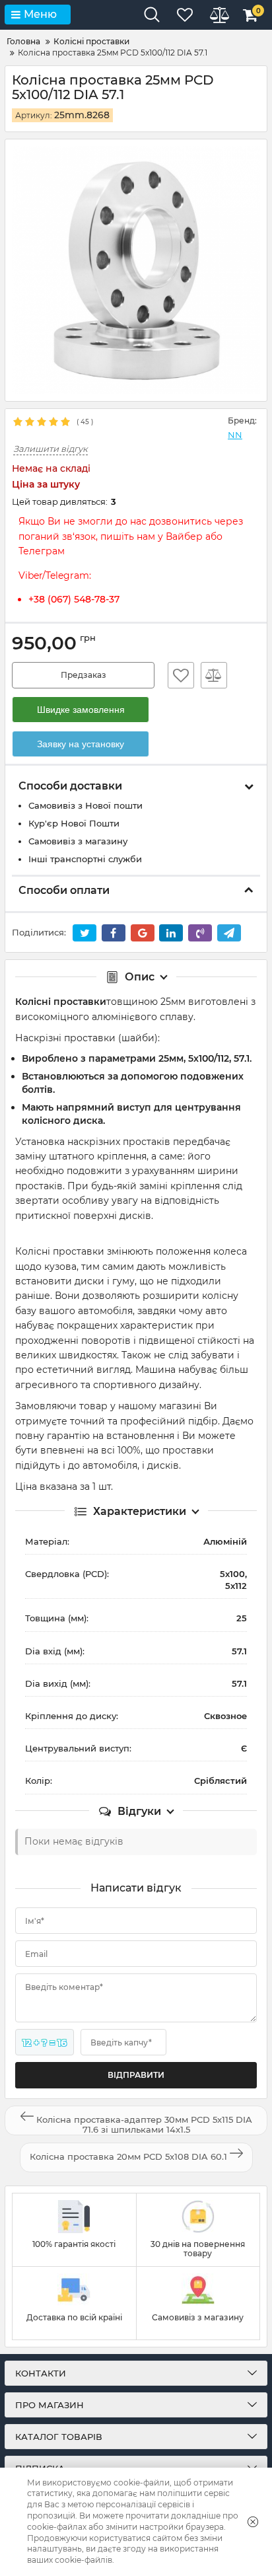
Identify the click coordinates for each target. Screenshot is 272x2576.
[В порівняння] (214, 675)
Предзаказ (84, 675)
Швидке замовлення (81, 710)
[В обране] (181, 675)
